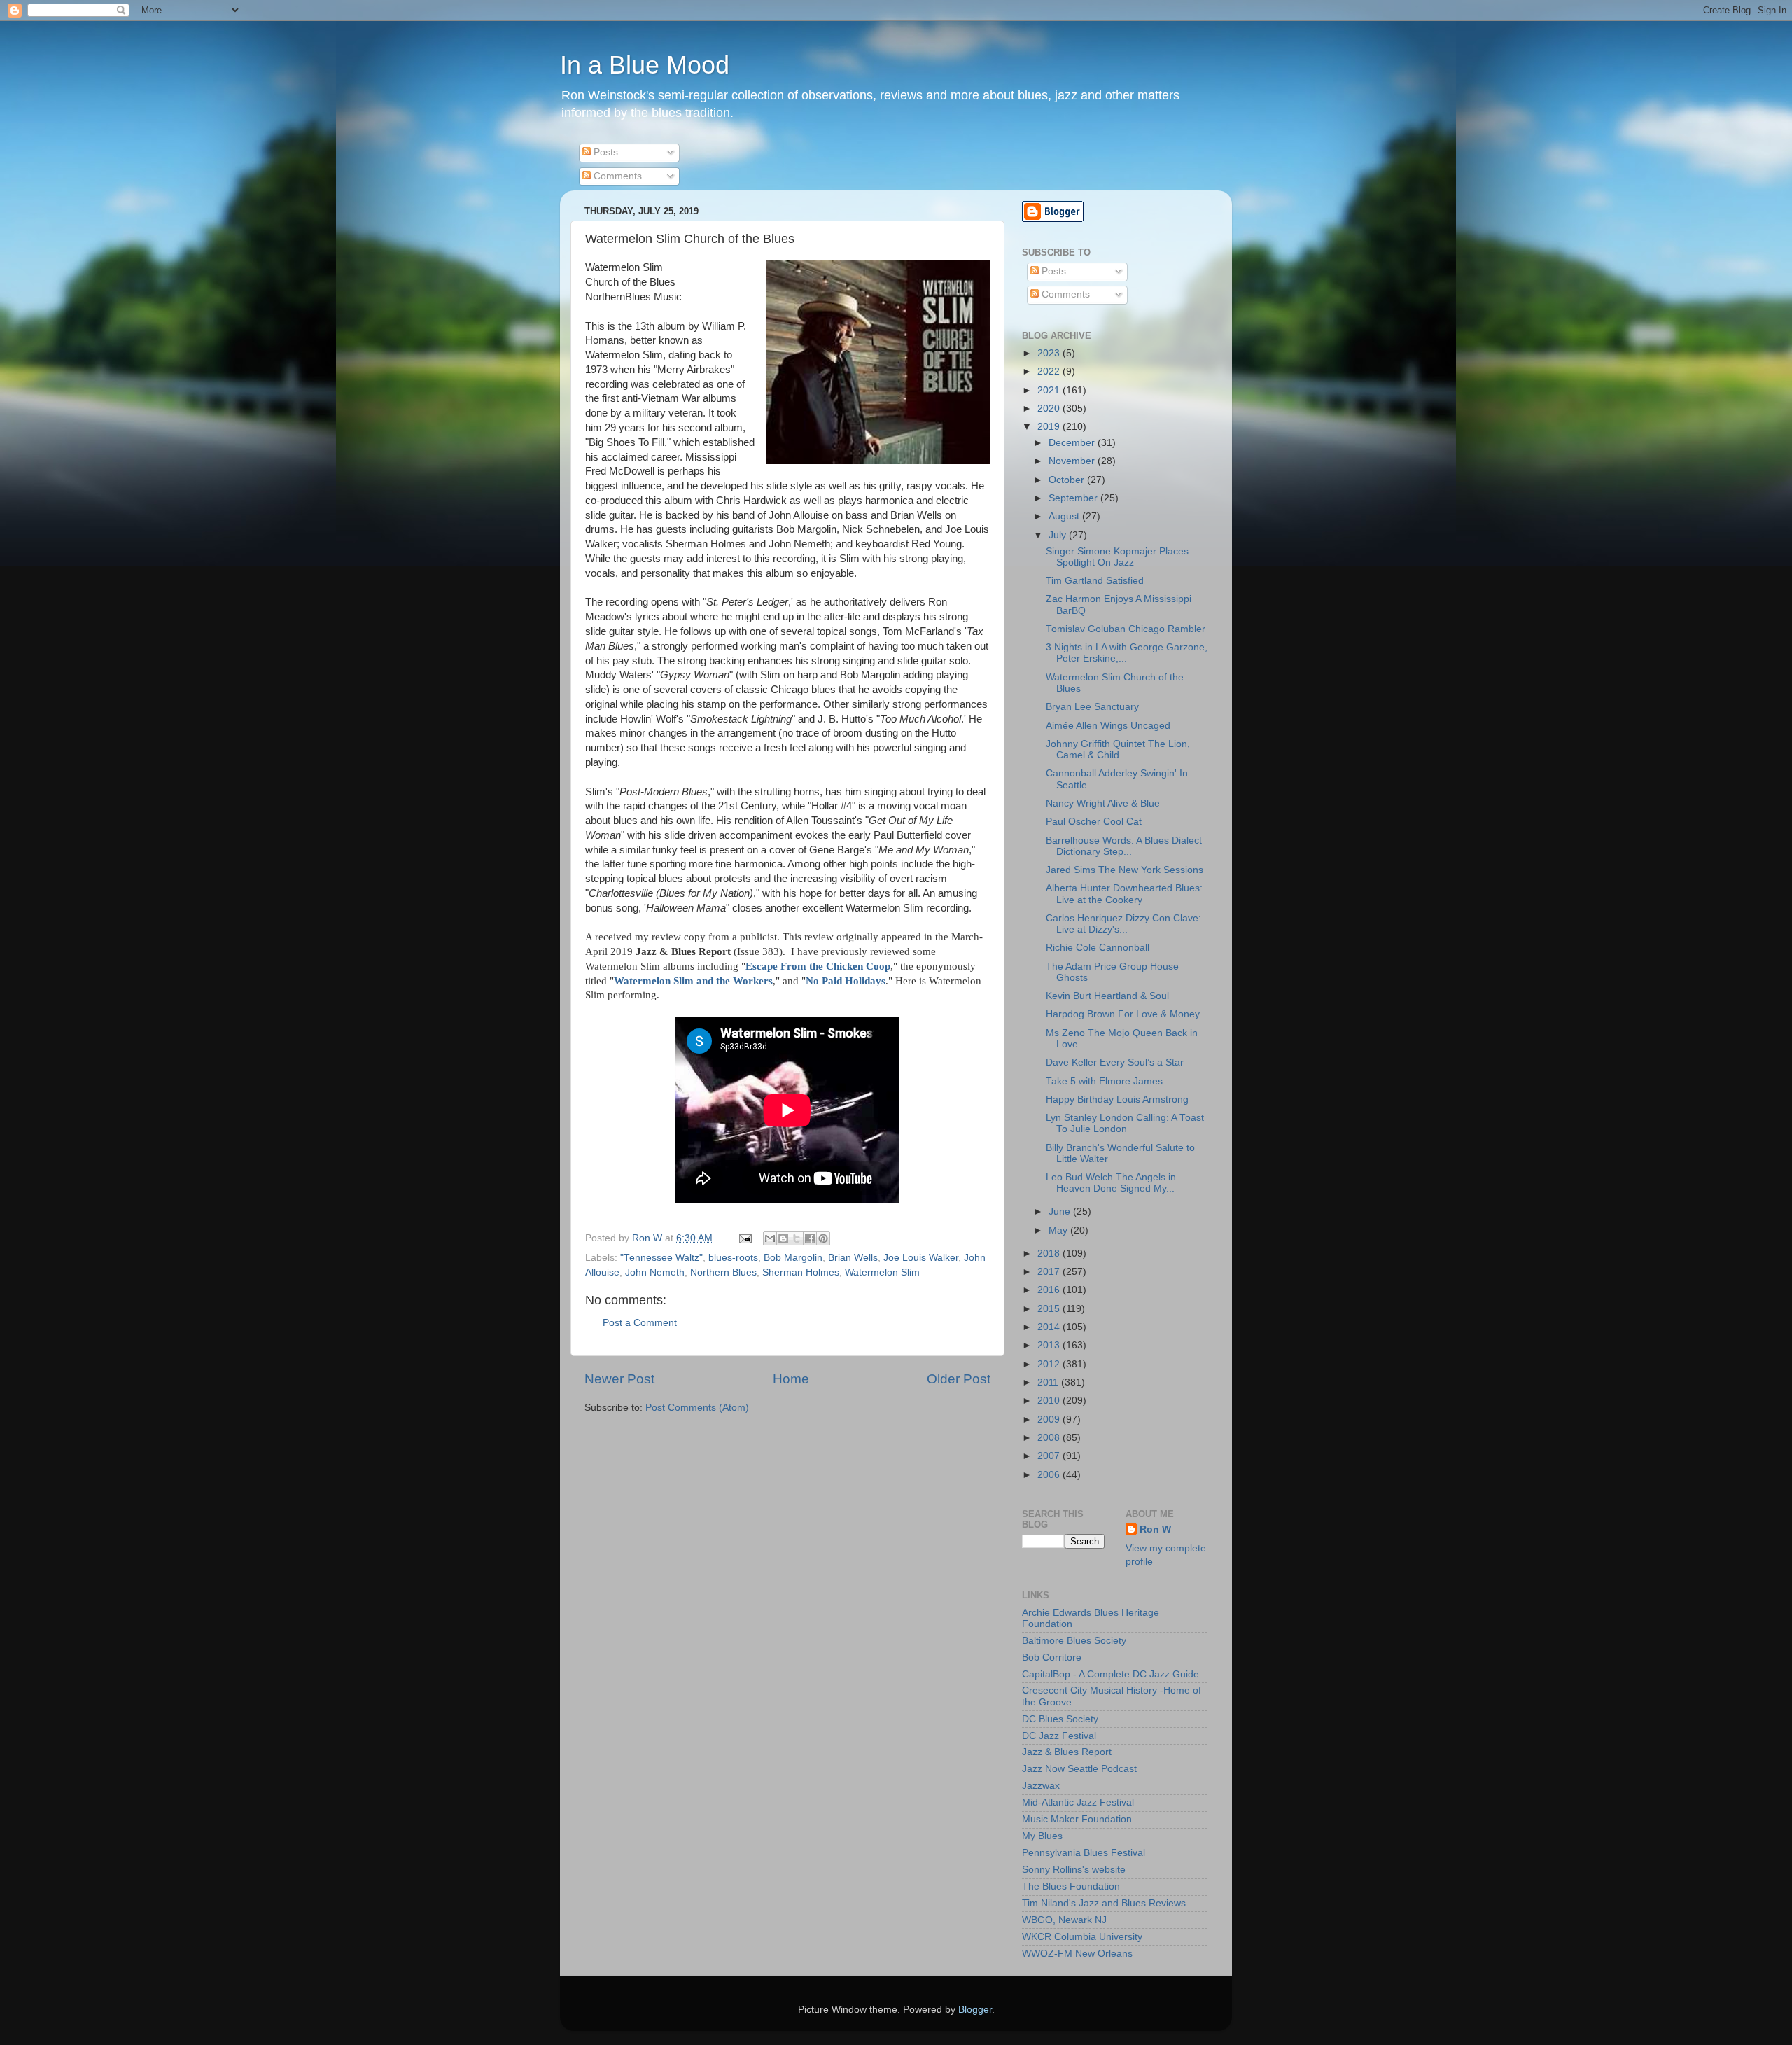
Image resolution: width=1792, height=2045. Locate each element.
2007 (1050, 1456)
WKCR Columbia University (1082, 1937)
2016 (1050, 1290)
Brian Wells (853, 1258)
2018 (1050, 1254)
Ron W (1155, 1529)
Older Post (959, 1379)
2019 (1050, 427)
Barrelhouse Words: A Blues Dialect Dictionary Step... (1124, 846)
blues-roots (733, 1258)
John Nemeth (655, 1272)
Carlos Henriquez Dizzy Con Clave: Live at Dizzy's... (1123, 924)
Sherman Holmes (801, 1272)
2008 (1050, 1438)
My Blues (1042, 1836)
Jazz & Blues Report (1067, 1752)
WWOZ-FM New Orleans (1077, 1954)
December (1073, 443)
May (1059, 1230)
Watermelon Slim (882, 1272)
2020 (1050, 409)
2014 (1050, 1327)
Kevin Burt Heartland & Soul (1107, 996)
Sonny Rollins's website (1074, 1870)
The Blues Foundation (1071, 1886)
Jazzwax (1041, 1786)
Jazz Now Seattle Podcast (1079, 1769)
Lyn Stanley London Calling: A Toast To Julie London (1125, 1123)
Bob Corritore (1052, 1657)
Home (791, 1379)
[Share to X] (797, 1238)
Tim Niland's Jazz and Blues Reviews (1104, 1903)
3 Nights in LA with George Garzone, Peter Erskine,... (1127, 653)
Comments (616, 176)
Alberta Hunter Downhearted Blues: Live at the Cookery (1124, 894)
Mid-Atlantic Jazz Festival (1078, 1802)
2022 (1050, 371)
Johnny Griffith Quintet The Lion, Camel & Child (1118, 749)
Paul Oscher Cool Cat (1094, 822)
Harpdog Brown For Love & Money (1123, 1014)
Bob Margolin (793, 1258)
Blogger (975, 2010)
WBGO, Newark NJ (1064, 1920)
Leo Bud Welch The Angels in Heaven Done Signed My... (1111, 1183)
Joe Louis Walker (921, 1258)
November (1073, 461)
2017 (1050, 1272)
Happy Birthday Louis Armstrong (1117, 1100)
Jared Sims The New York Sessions (1125, 870)
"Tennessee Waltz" (661, 1258)
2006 (1050, 1475)
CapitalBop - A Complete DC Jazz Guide (1111, 1674)
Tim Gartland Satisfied (1095, 581)
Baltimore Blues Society (1074, 1641)
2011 (1049, 1382)
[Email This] (770, 1238)
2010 (1050, 1401)
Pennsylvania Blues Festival (1084, 1853)
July (1059, 535)
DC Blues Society (1060, 1719)
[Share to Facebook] (810, 1238)
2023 (1050, 353)
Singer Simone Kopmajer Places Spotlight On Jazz (1117, 557)
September (1074, 498)
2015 (1050, 1309)
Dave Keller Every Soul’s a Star (1115, 1062)
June (1061, 1212)
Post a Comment (640, 1323)
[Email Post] (744, 1238)
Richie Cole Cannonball (1098, 948)
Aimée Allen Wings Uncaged (1108, 726)
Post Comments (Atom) (697, 1408)
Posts (604, 152)
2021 (1050, 390)
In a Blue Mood (645, 65)
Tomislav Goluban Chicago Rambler (1126, 629)
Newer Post (619, 1379)
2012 (1050, 1364)
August (1065, 516)
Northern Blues (723, 1272)
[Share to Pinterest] (823, 1238)
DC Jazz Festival (1059, 1736)
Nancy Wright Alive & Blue (1103, 803)
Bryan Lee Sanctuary (1092, 707)
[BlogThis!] (783, 1238)
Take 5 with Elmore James (1104, 1081)
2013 (1050, 1345)
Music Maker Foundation (1077, 1819)
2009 (1050, 1419)
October (1068, 480)
